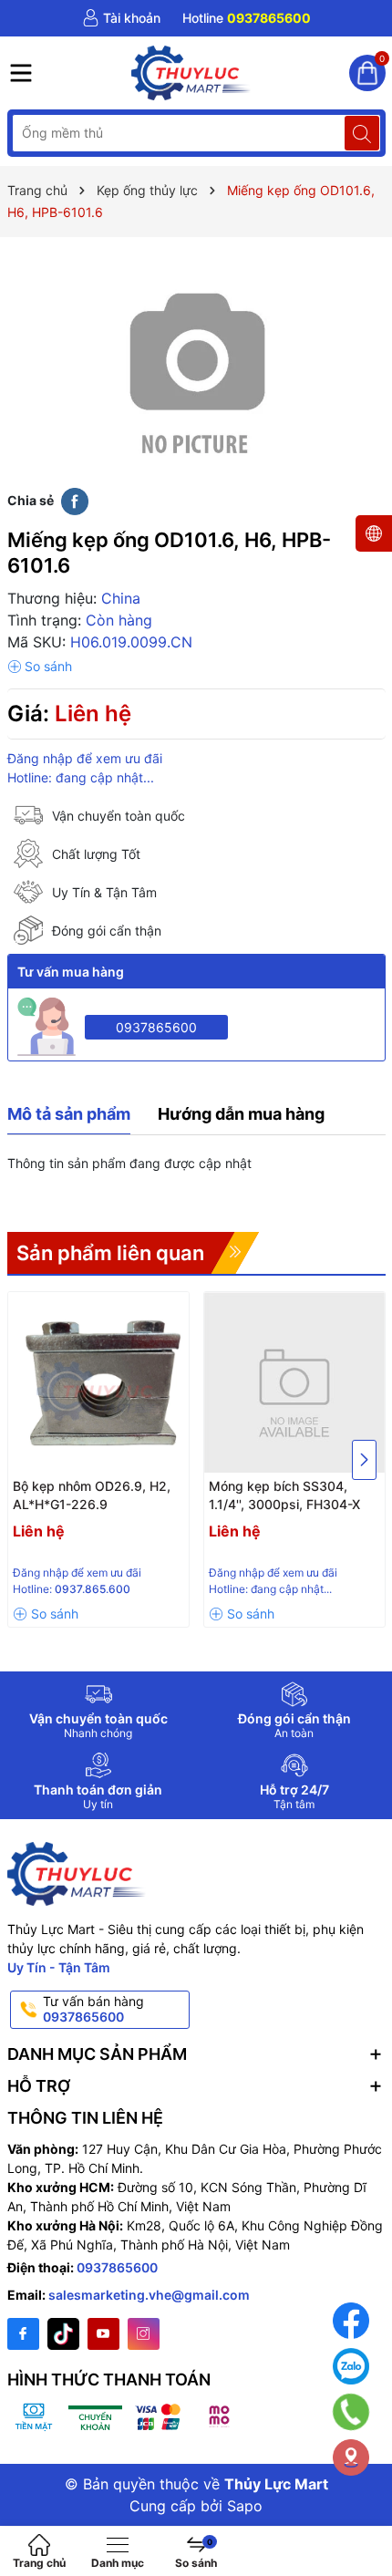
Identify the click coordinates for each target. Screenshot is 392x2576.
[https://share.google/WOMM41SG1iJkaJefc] (351, 2457)
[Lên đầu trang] (364, 2514)
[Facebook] (23, 2334)
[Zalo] (351, 2366)
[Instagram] (144, 2334)
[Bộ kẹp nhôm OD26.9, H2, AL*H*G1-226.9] (98, 1382)
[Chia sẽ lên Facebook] (75, 500)
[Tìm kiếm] (362, 133)
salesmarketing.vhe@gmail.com (149, 2295)
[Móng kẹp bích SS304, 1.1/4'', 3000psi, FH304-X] (294, 1382)
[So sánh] (40, 667)
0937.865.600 (93, 1589)
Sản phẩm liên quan (110, 1253)
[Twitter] (63, 2334)
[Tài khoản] (121, 18)
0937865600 (156, 1027)
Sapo (245, 2506)
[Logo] (191, 73)
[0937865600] (247, 18)
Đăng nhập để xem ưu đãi (85, 758)
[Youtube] (103, 2334)
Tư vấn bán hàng (93, 2009)
